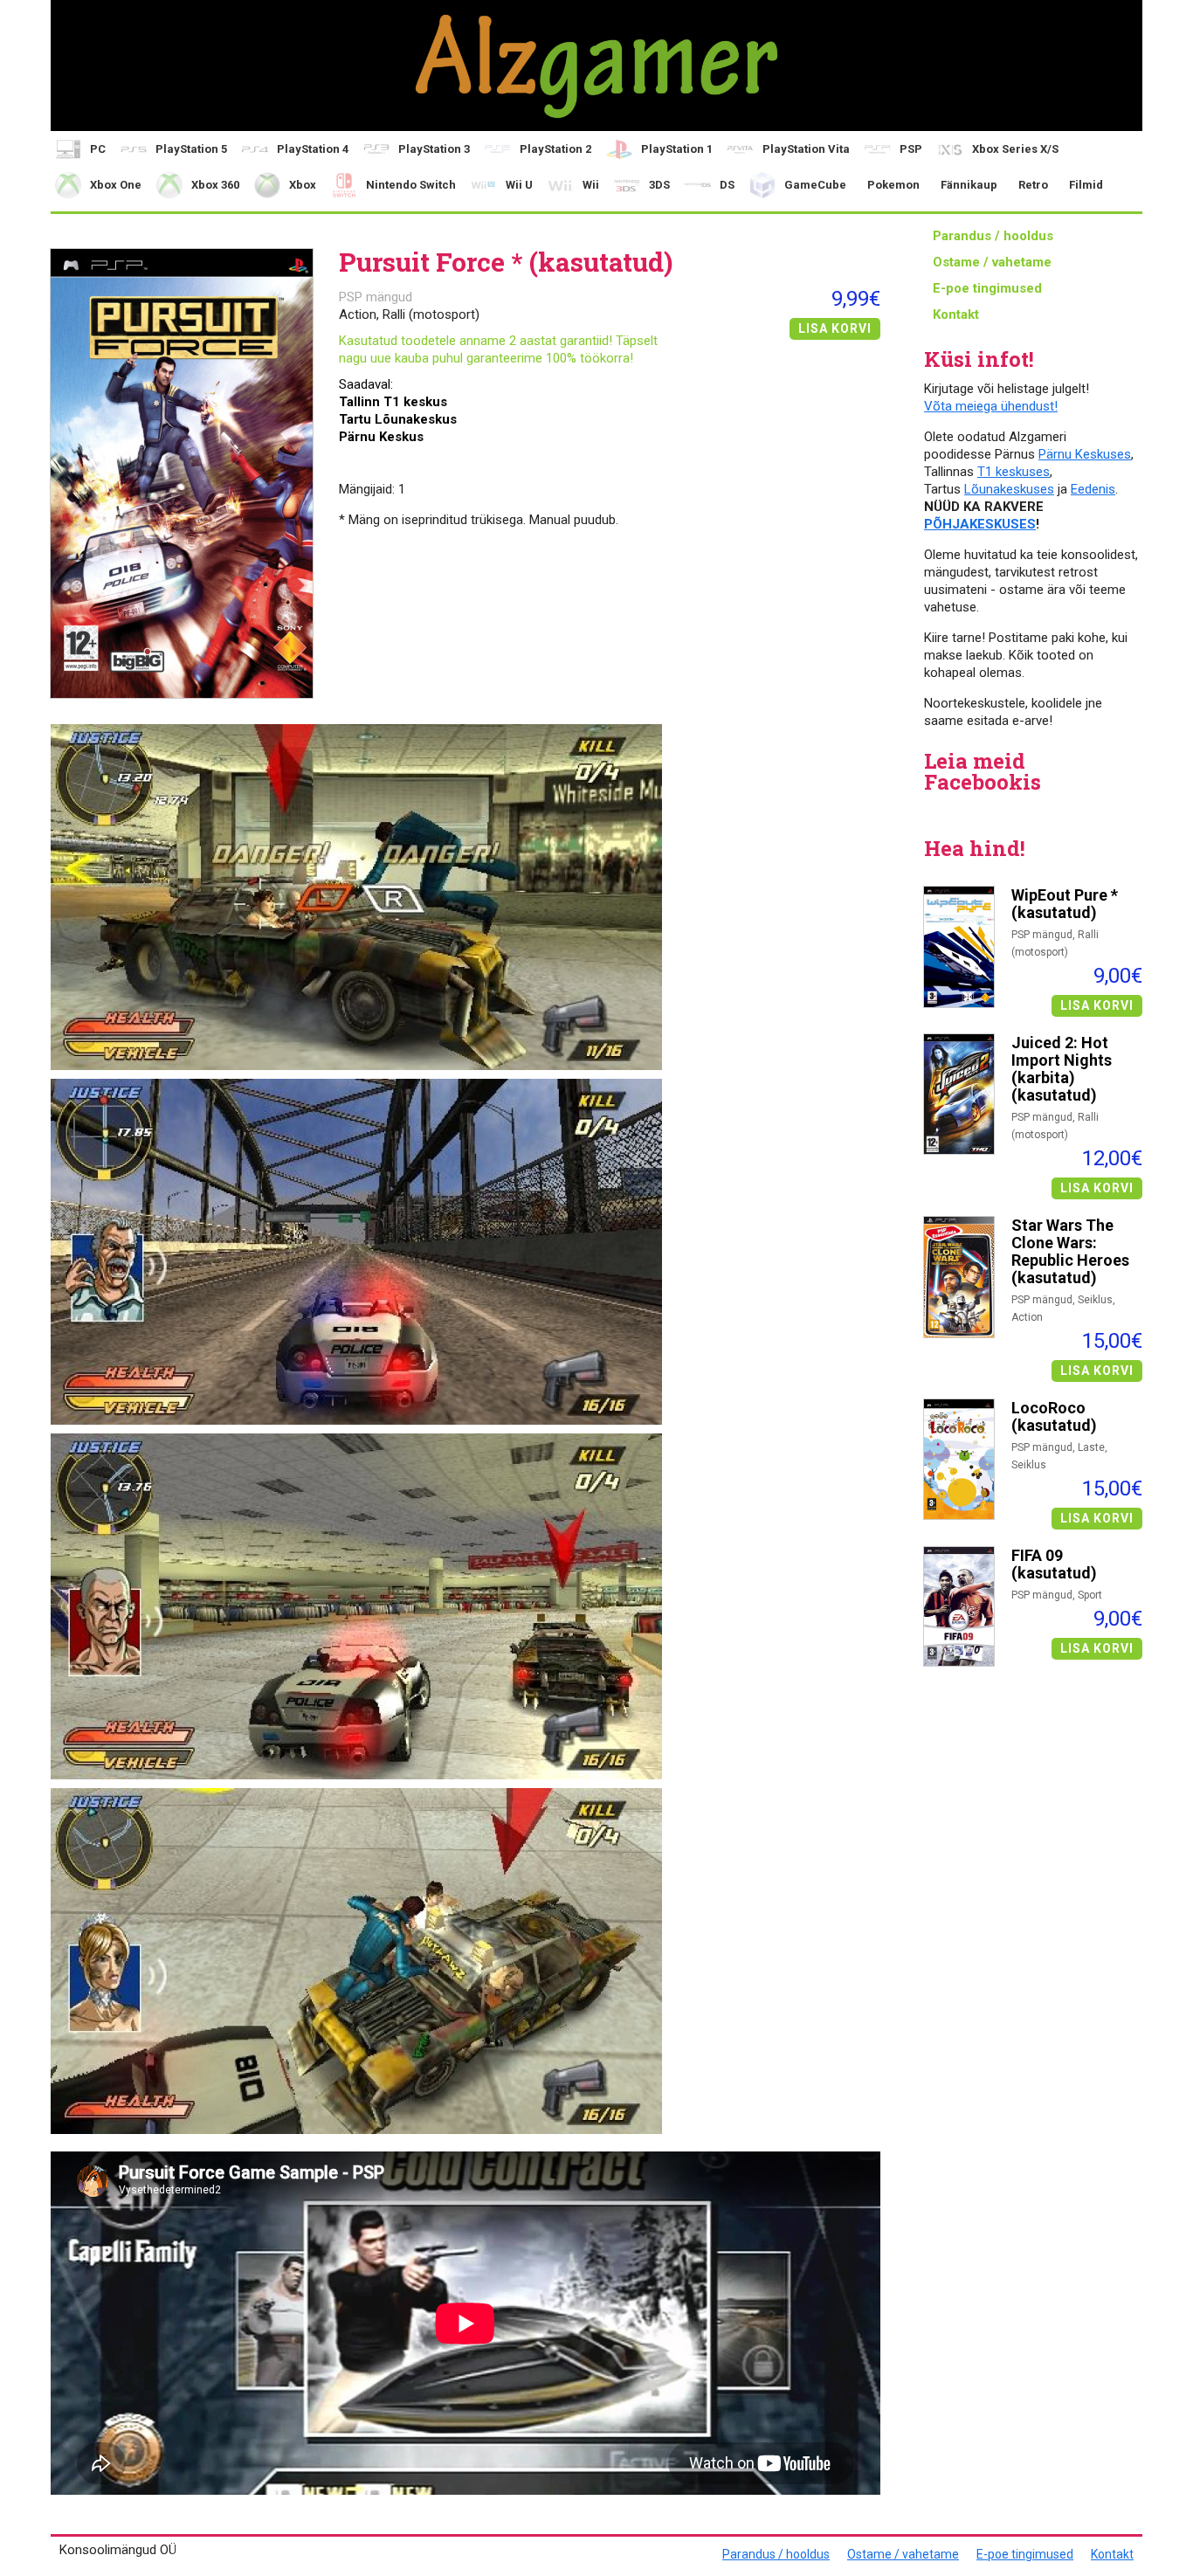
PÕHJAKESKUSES (980, 524)
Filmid (1086, 185)
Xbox (303, 185)
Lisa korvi (1097, 1005)
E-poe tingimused (987, 288)
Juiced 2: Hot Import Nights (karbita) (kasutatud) (1062, 1069)
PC (98, 149)
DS (727, 185)
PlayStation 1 (677, 149)
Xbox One (116, 185)
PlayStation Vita (806, 149)
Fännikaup (969, 185)
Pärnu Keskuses (1085, 454)
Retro (1033, 185)
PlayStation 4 (313, 149)
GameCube (815, 185)
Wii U (519, 185)
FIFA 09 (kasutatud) (1054, 1564)
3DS (659, 185)
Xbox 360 (215, 185)
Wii (591, 185)
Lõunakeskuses (1009, 489)
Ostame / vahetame (992, 262)
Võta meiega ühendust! (991, 406)
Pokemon (893, 185)
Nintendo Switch (411, 185)
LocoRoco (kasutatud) (1054, 1417)
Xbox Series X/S (1015, 149)
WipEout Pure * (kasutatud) (1065, 904)
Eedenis (1093, 489)
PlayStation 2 (555, 149)
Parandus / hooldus (993, 236)
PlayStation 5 (191, 149)
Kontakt (956, 314)
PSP (911, 149)
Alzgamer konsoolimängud (596, 66)
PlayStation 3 (434, 149)
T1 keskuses (1014, 472)
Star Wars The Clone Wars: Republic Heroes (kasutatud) (1070, 1252)
